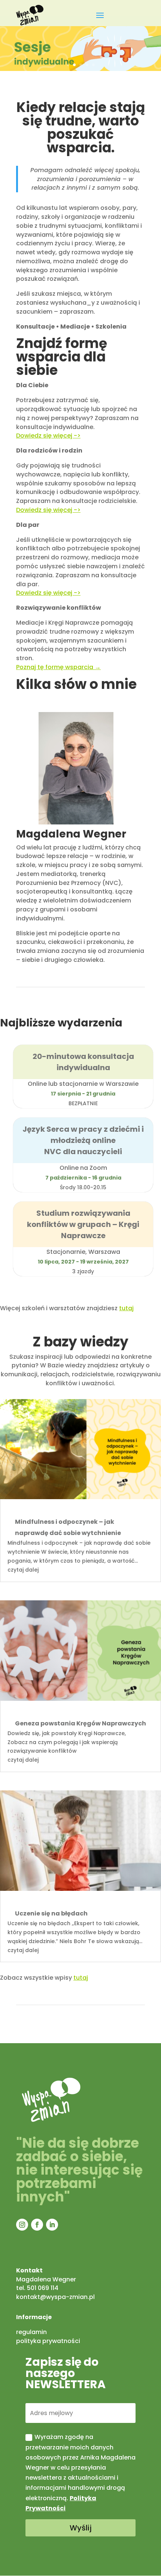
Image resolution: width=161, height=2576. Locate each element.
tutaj (126, 1308)
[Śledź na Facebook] (37, 2225)
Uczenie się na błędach (51, 1913)
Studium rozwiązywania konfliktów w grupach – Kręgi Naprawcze (83, 1224)
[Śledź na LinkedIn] (52, 2225)
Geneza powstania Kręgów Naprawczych (80, 1723)
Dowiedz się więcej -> (48, 510)
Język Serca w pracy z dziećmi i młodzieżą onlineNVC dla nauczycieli (83, 1140)
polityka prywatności (48, 2341)
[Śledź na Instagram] (22, 2225)
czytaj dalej (23, 1570)
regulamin (31, 2332)
